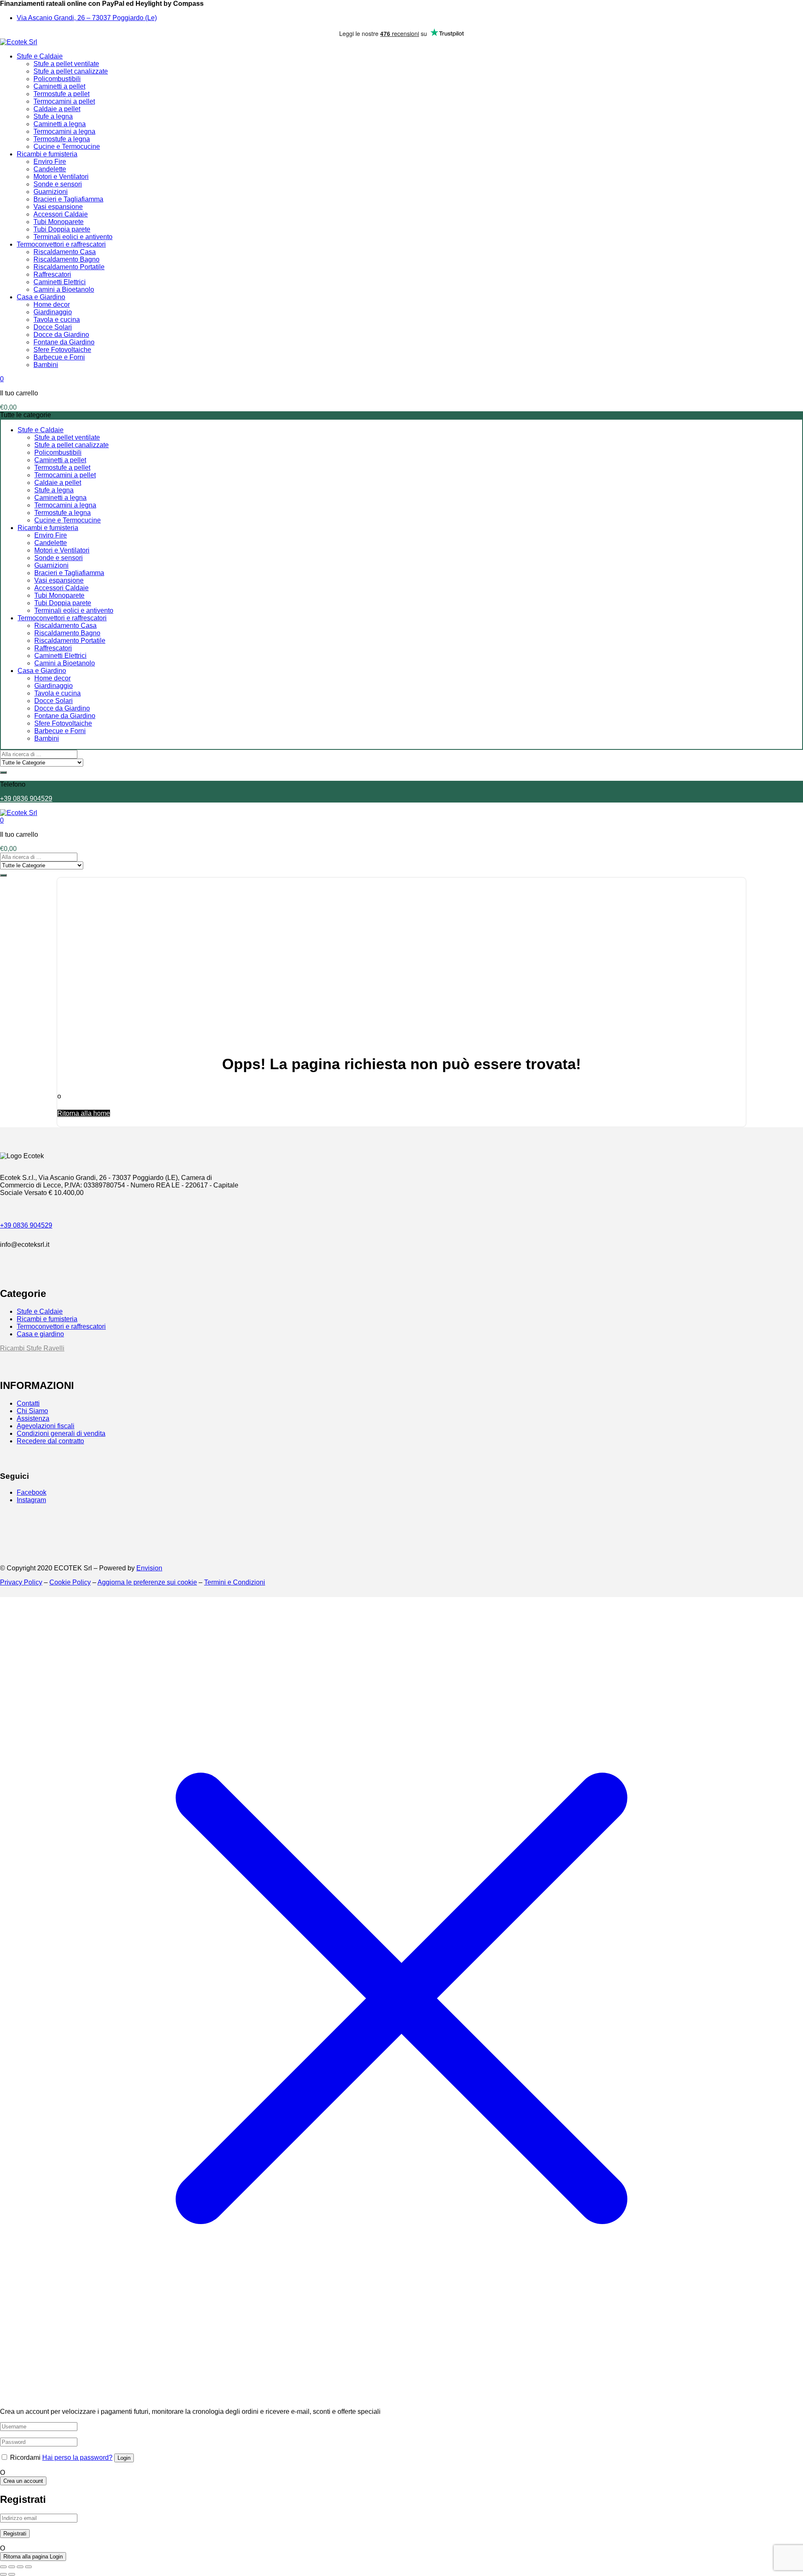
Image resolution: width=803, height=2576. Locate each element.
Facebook (32, 1492)
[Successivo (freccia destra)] (12, 2574)
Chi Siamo (32, 1411)
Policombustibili (57, 79)
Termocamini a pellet (64, 101)
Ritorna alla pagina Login (33, 2557)
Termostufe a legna (62, 139)
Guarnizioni (51, 192)
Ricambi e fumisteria (47, 154)
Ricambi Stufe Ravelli (32, 1348)
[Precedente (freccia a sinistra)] (3, 2574)
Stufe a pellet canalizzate (71, 71)
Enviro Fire (50, 162)
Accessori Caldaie (61, 214)
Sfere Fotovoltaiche (62, 350)
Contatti (28, 1403)
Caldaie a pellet (57, 109)
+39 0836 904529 (26, 799)
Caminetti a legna (60, 124)
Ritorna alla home (84, 1113)
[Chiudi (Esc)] (28, 2567)
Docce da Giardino (61, 335)
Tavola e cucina (57, 320)
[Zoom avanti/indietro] (3, 2567)
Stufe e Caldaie (40, 56)
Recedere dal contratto (50, 1441)
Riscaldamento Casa (65, 252)
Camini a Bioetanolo (64, 289)
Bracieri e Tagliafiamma (68, 199)
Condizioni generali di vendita (61, 1433)
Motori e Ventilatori (61, 177)
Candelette (50, 169)
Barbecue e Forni (59, 357)
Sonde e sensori (58, 184)
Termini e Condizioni (235, 1582)
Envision (149, 1568)
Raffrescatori (52, 274)
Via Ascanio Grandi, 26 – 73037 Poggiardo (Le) (87, 18)
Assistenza (33, 1418)
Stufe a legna (53, 116)
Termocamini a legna (64, 131)
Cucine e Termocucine (67, 147)
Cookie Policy (70, 1582)
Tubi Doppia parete (62, 229)
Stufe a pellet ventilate (66, 64)
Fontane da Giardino (64, 342)
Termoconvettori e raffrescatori (61, 244)
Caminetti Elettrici (60, 282)
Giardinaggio (53, 312)
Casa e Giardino (41, 297)
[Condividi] (20, 2567)
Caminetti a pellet (59, 86)
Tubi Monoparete (59, 222)
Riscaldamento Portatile (69, 267)
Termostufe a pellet (61, 94)
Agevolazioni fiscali (46, 1426)
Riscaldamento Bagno (66, 259)
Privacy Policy (21, 1582)
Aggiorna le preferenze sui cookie (147, 1582)
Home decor (52, 304)
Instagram (31, 1500)
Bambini (46, 365)
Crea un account (23, 2481)
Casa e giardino (40, 1334)
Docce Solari (53, 327)
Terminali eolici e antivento (73, 237)
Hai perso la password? (77, 2458)
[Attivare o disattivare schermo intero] (12, 2567)
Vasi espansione (58, 207)
